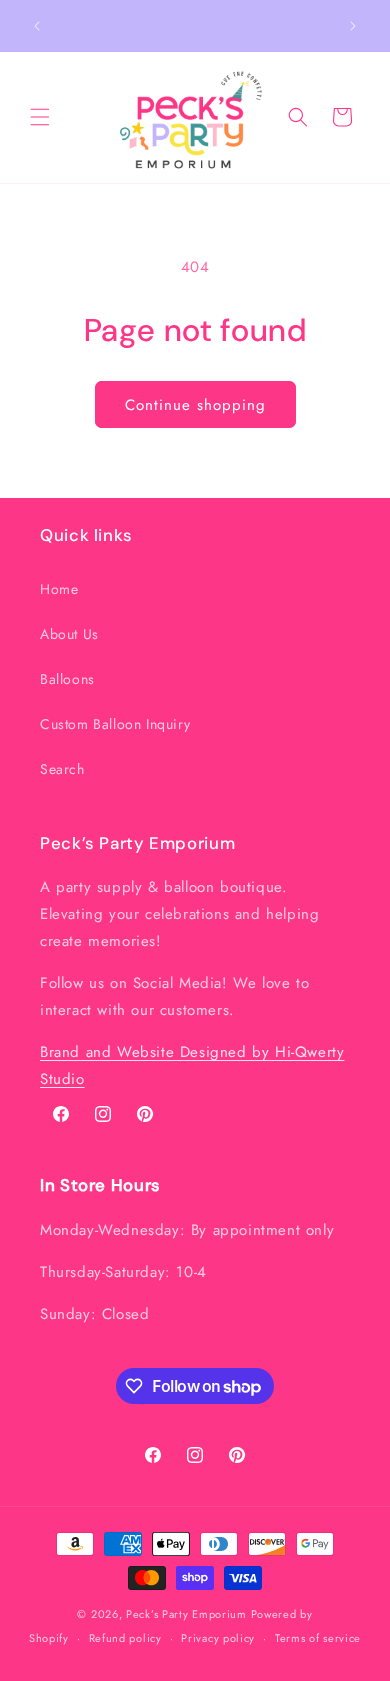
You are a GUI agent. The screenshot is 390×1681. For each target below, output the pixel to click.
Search (62, 769)
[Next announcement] (353, 26)
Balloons (67, 679)
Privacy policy (218, 1638)
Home (59, 589)
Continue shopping (195, 405)
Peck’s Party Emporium (186, 1614)
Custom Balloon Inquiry (115, 724)
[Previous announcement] (37, 26)
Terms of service (318, 1638)
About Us (69, 634)
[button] (40, 117)
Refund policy (125, 1638)
